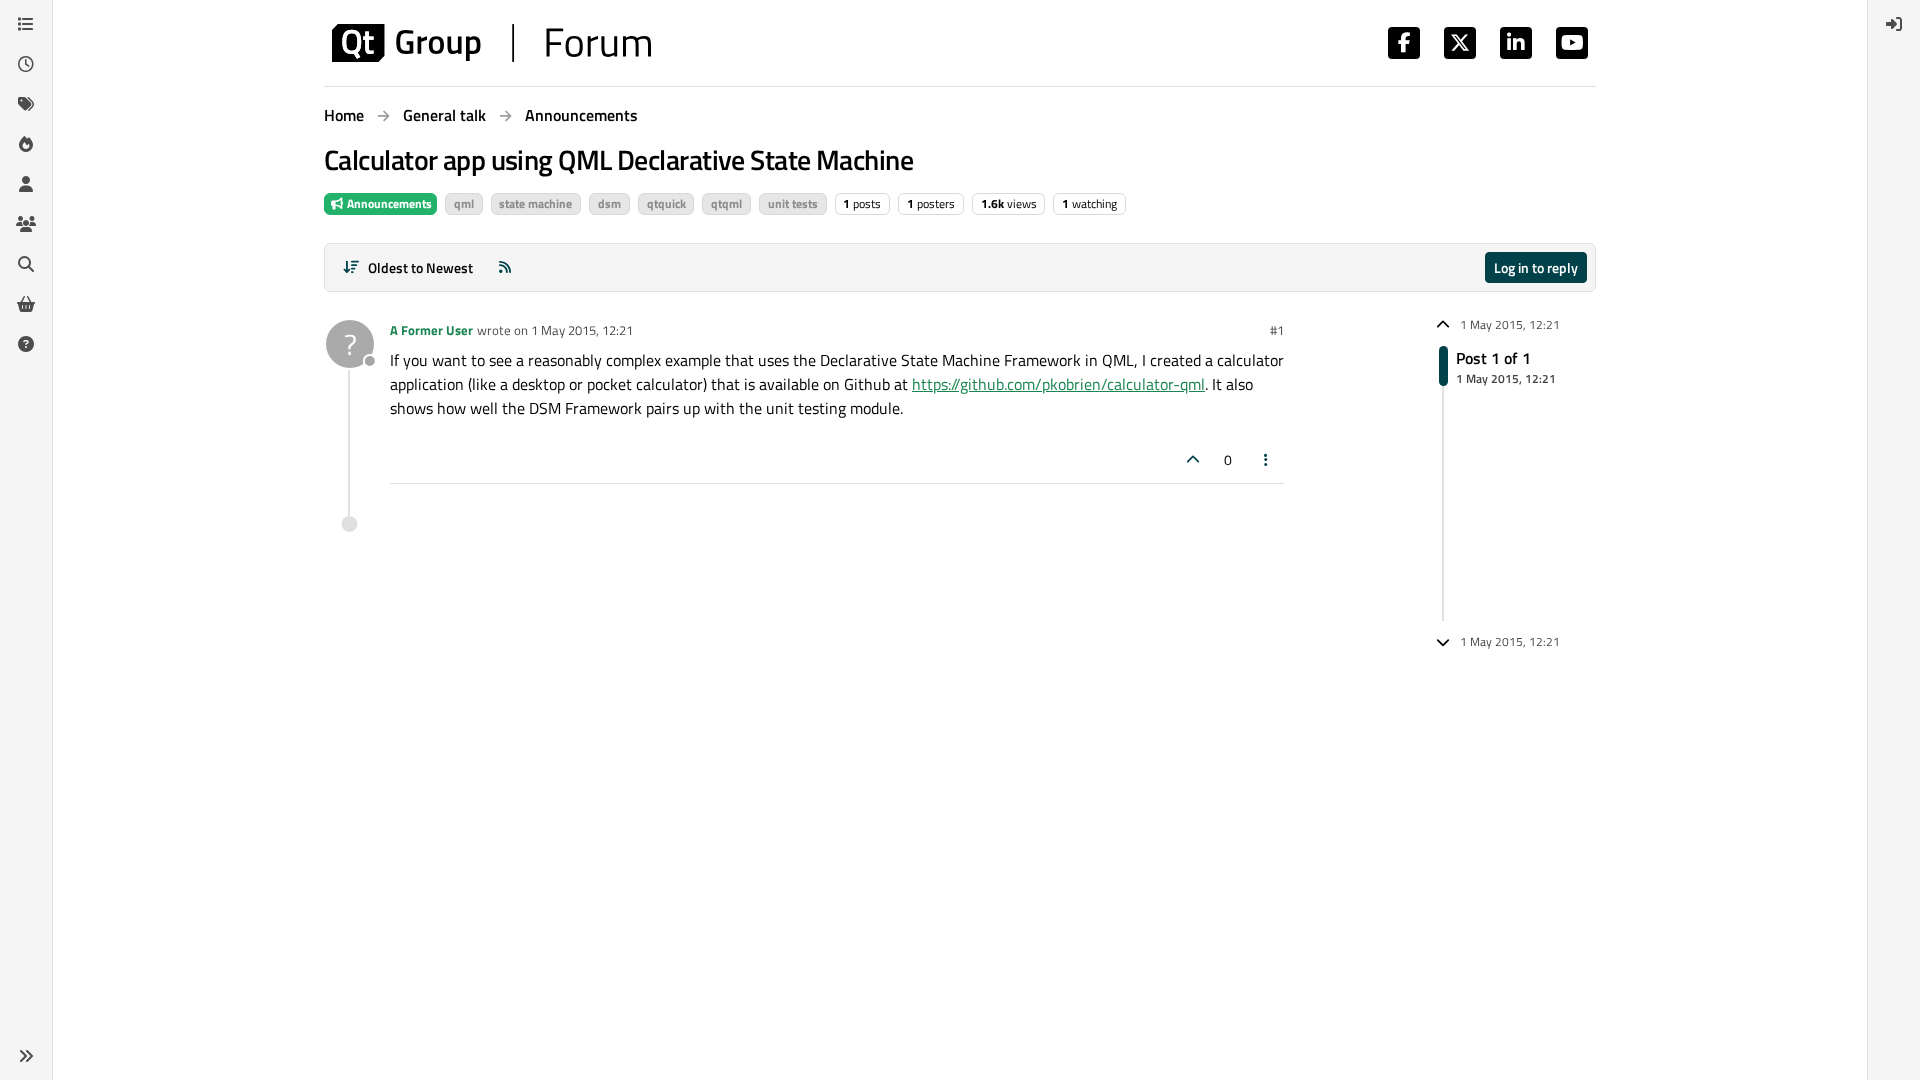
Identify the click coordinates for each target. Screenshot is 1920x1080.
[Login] (1894, 24)
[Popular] (26, 144)
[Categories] (26, 24)
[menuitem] (1894, 24)
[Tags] (26, 104)
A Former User (431, 330)
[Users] (26, 184)
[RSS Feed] (505, 267)
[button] (26, 1056)
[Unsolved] (26, 344)
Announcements (388, 203)
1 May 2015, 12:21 (582, 330)
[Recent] (26, 64)
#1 (1277, 330)
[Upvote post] (1193, 459)
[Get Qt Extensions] (26, 304)
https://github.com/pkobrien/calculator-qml (1058, 384)
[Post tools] (1267, 459)
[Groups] (26, 224)
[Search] (26, 264)
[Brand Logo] (491, 43)
